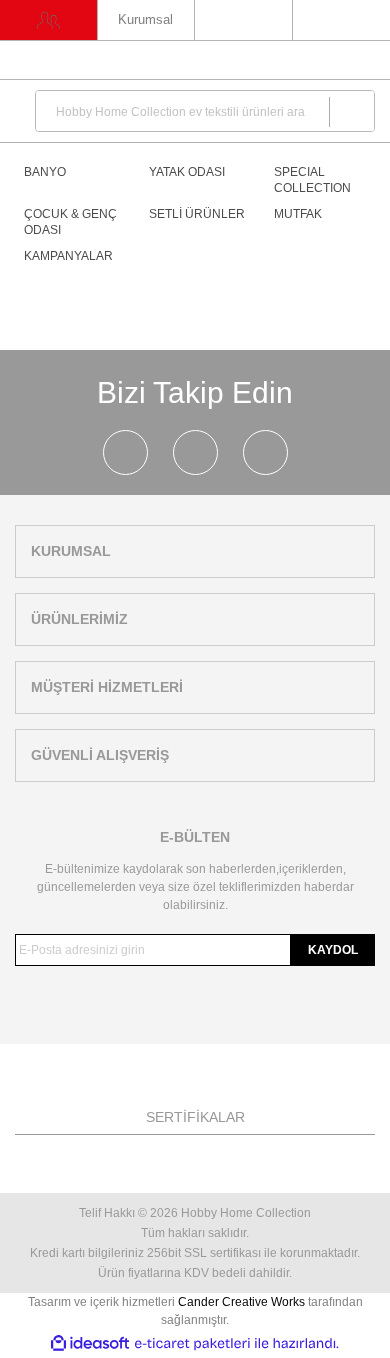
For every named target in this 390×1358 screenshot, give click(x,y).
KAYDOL (333, 950)
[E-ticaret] (192, 1344)
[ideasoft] (90, 1343)
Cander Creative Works (243, 1302)
